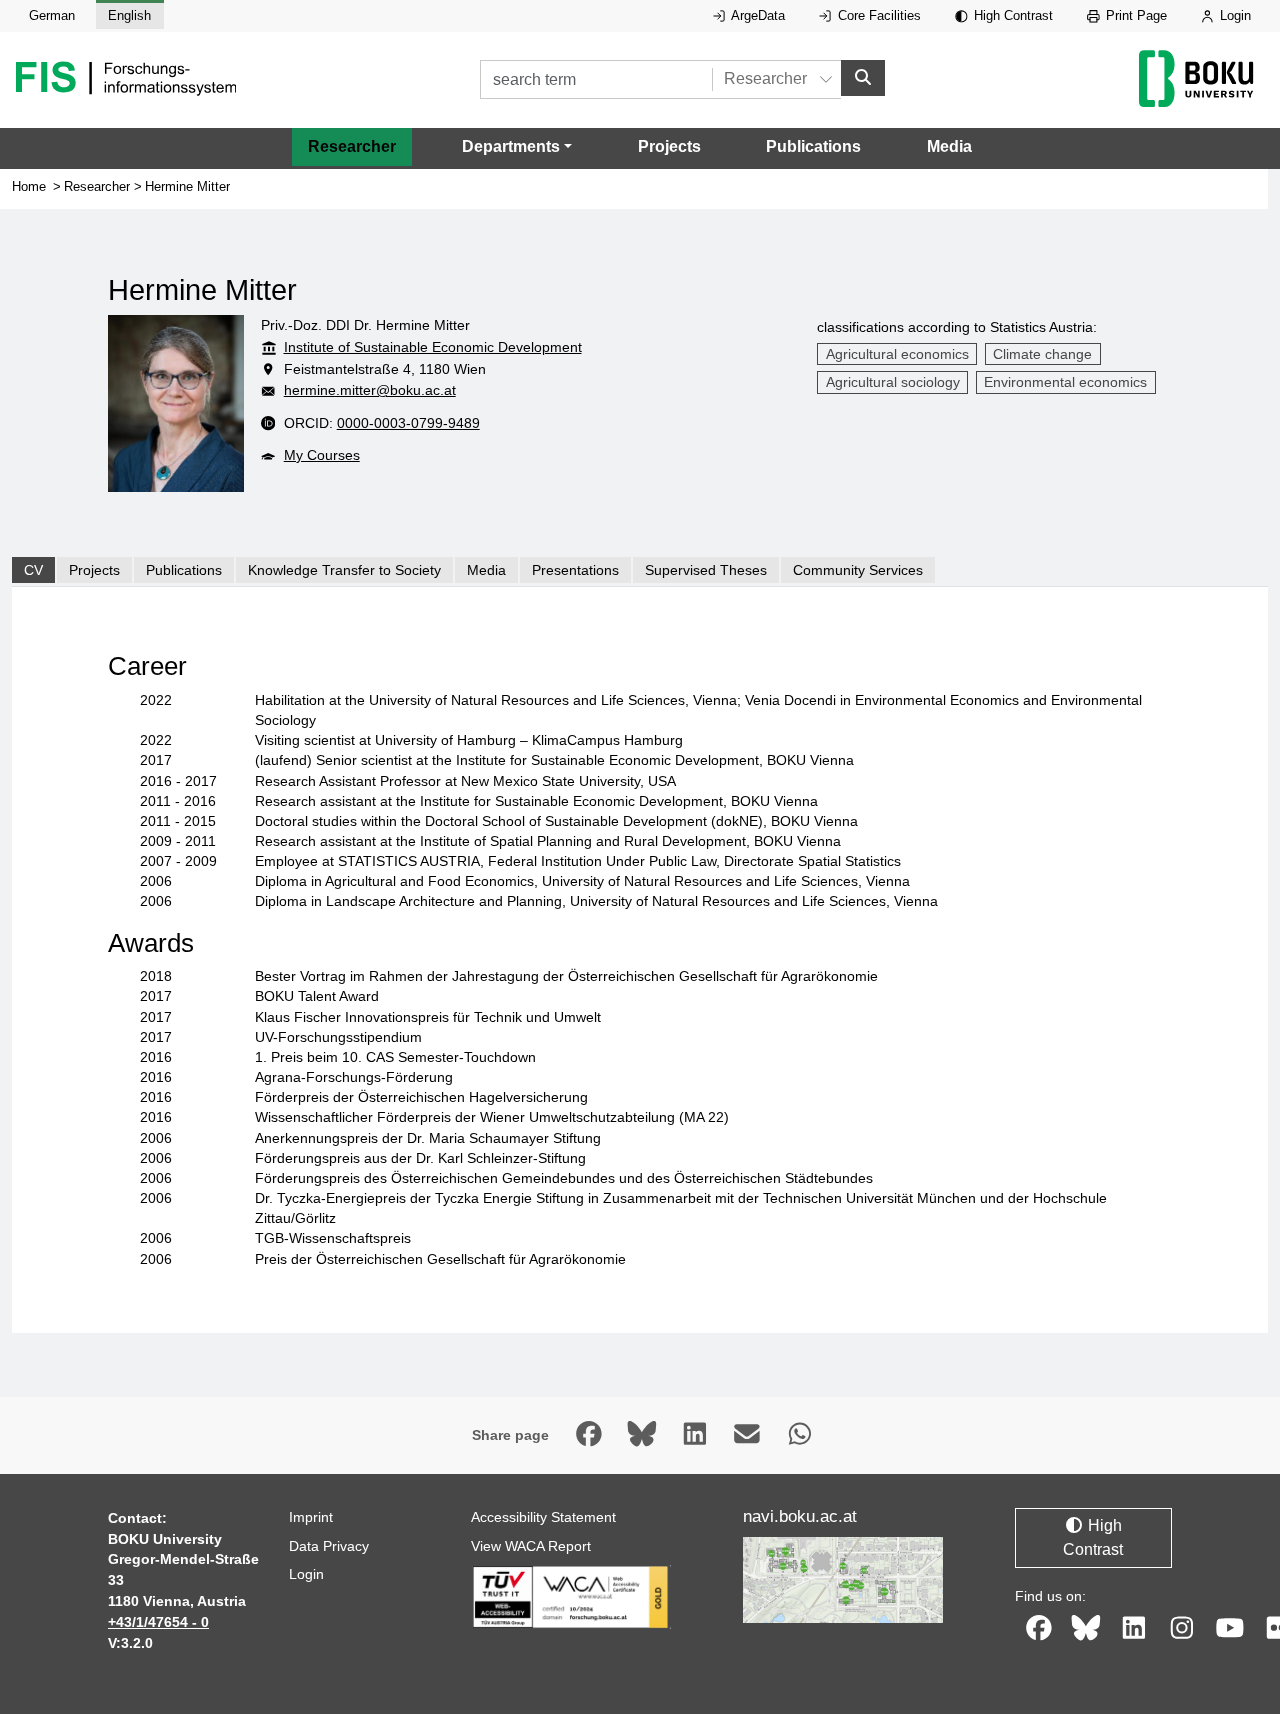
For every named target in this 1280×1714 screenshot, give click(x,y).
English (129, 15)
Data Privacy (329, 1546)
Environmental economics (1065, 382)
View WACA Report (531, 1546)
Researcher (352, 146)
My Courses (322, 455)
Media (949, 146)
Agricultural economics (897, 354)
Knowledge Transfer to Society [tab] (344, 570)
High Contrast (1011, 15)
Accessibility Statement (543, 1517)
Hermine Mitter (187, 186)
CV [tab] (33, 570)
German (52, 15)
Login (1233, 15)
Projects (669, 146)
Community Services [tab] (858, 570)
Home (29, 186)
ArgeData (756, 15)
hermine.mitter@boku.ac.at (370, 390)
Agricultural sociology (893, 382)
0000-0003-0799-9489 (408, 423)
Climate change (1042, 354)
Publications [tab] (184, 570)
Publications (813, 146)
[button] (517, 147)
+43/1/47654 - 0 (158, 1622)
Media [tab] (486, 570)
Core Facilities (877, 15)
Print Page (1134, 15)
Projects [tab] (94, 570)
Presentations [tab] (575, 570)
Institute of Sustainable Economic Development (433, 347)
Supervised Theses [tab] (706, 570)
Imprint (311, 1517)
